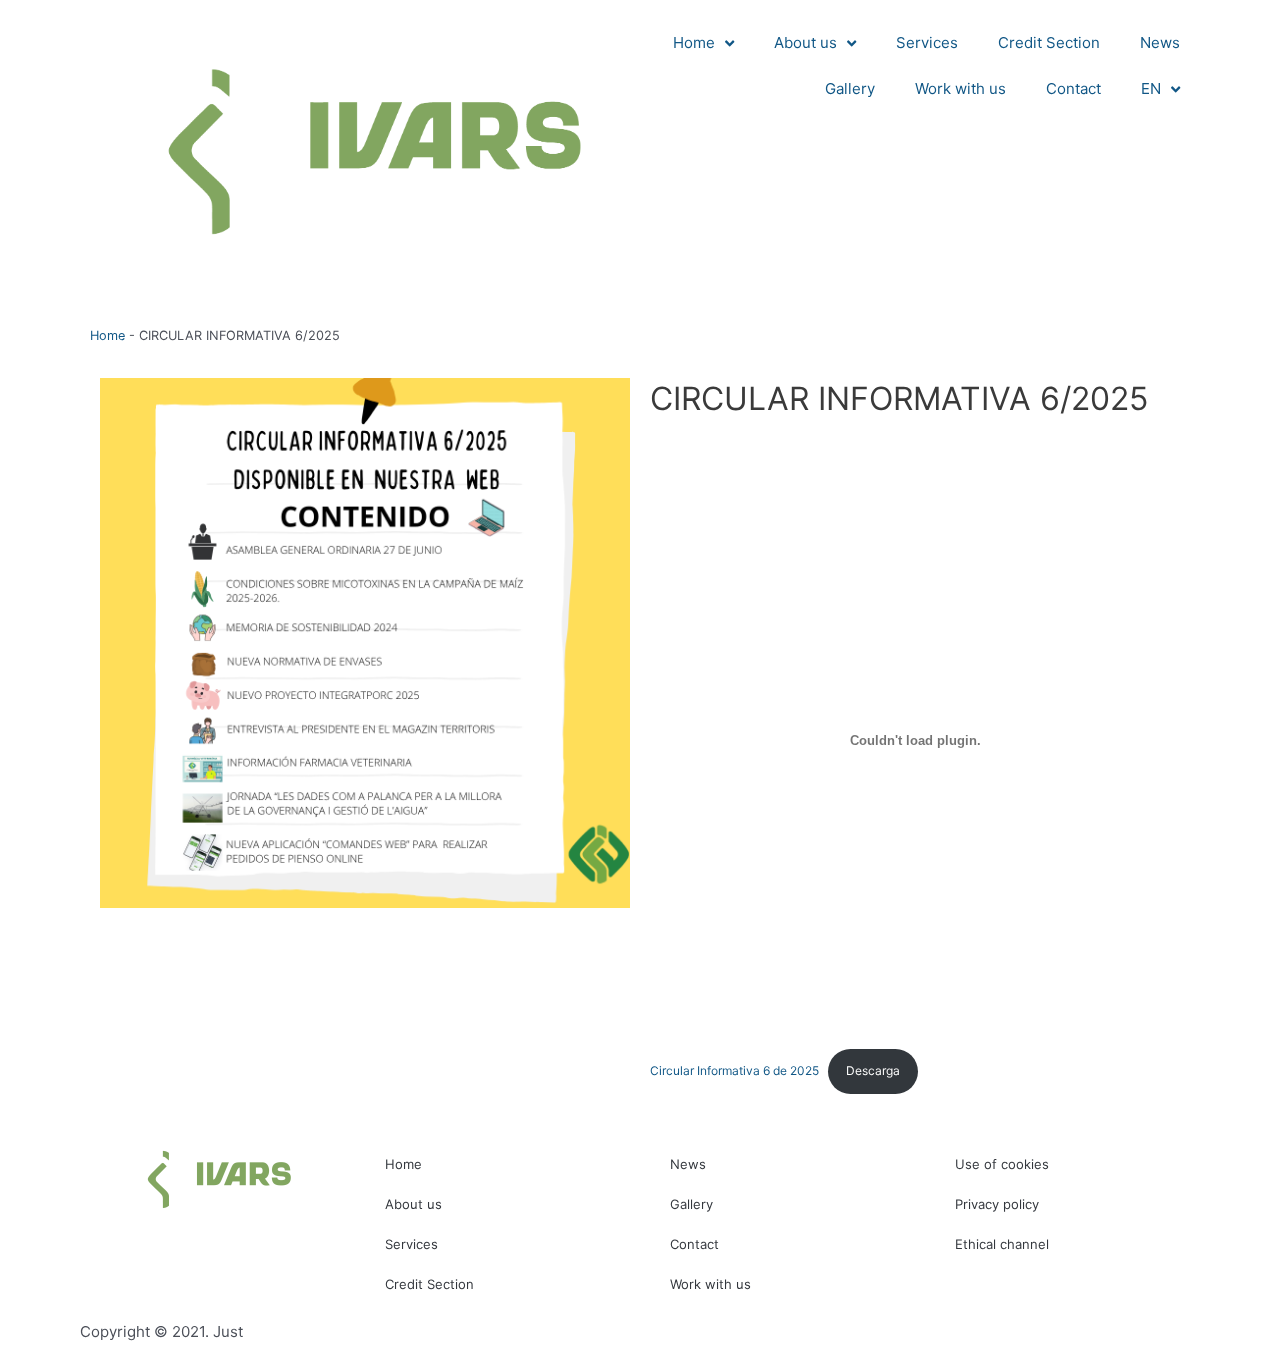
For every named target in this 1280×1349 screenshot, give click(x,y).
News (1160, 42)
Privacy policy (997, 1204)
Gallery (850, 88)
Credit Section (1049, 42)
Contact (1073, 88)
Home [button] (694, 42)
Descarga (873, 1070)
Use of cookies (1002, 1164)
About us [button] (805, 42)
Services (927, 42)
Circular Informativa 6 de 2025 (734, 1070)
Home (107, 335)
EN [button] (1151, 88)
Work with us (960, 88)
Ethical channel (1002, 1244)
